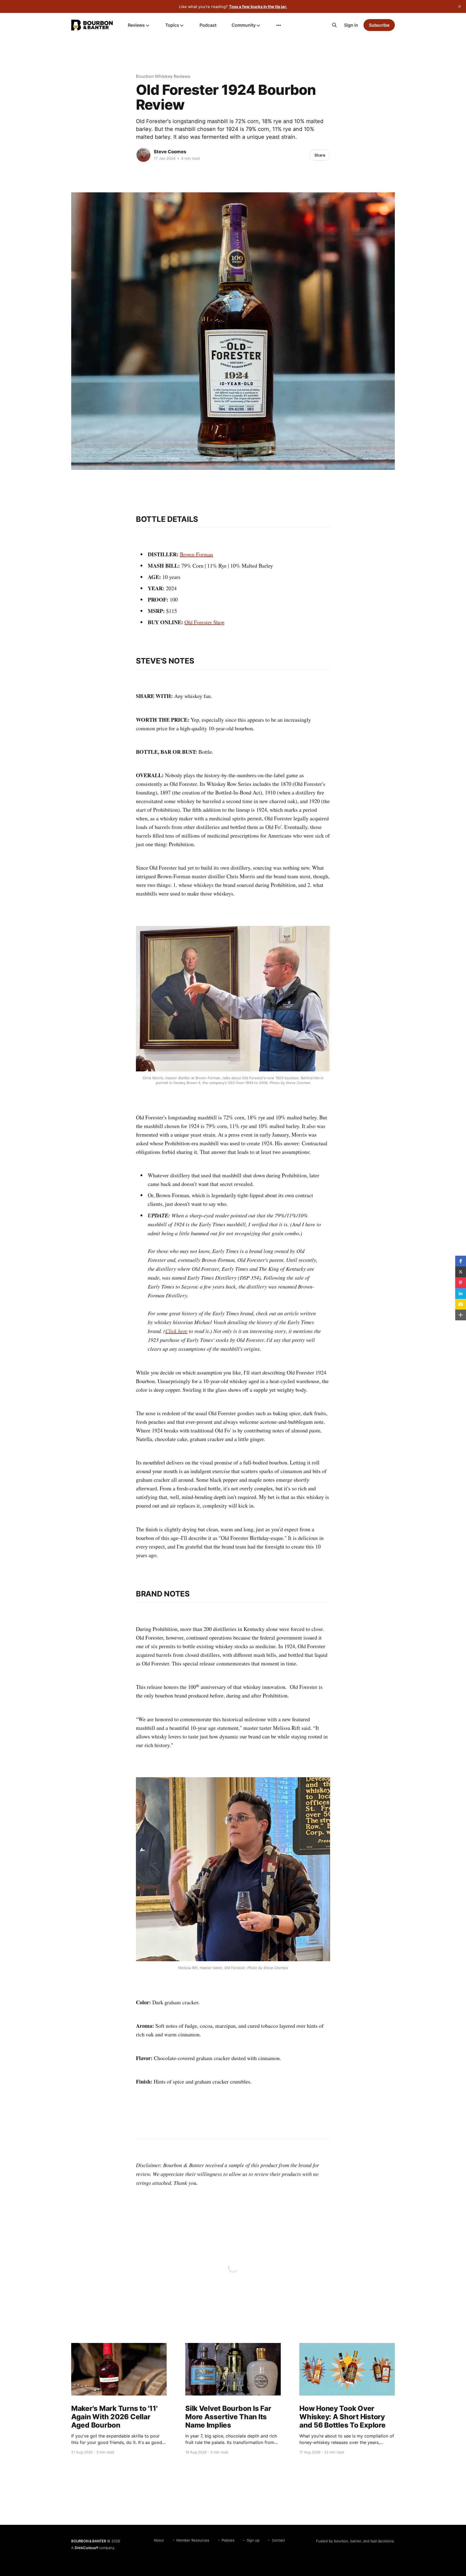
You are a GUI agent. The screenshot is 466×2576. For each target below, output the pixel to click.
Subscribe (379, 25)
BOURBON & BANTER (89, 2541)
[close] (460, 6)
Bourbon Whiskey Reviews (163, 76)
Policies (228, 2540)
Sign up (253, 2540)
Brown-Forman (196, 554)
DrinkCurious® (86, 2548)
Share (320, 155)
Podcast (208, 25)
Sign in (351, 25)
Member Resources (193, 2540)
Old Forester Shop (204, 622)
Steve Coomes (170, 152)
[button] (461, 1261)
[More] (279, 25)
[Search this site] (334, 25)
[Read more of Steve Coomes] (143, 155)
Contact (278, 2540)
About (159, 2540)
